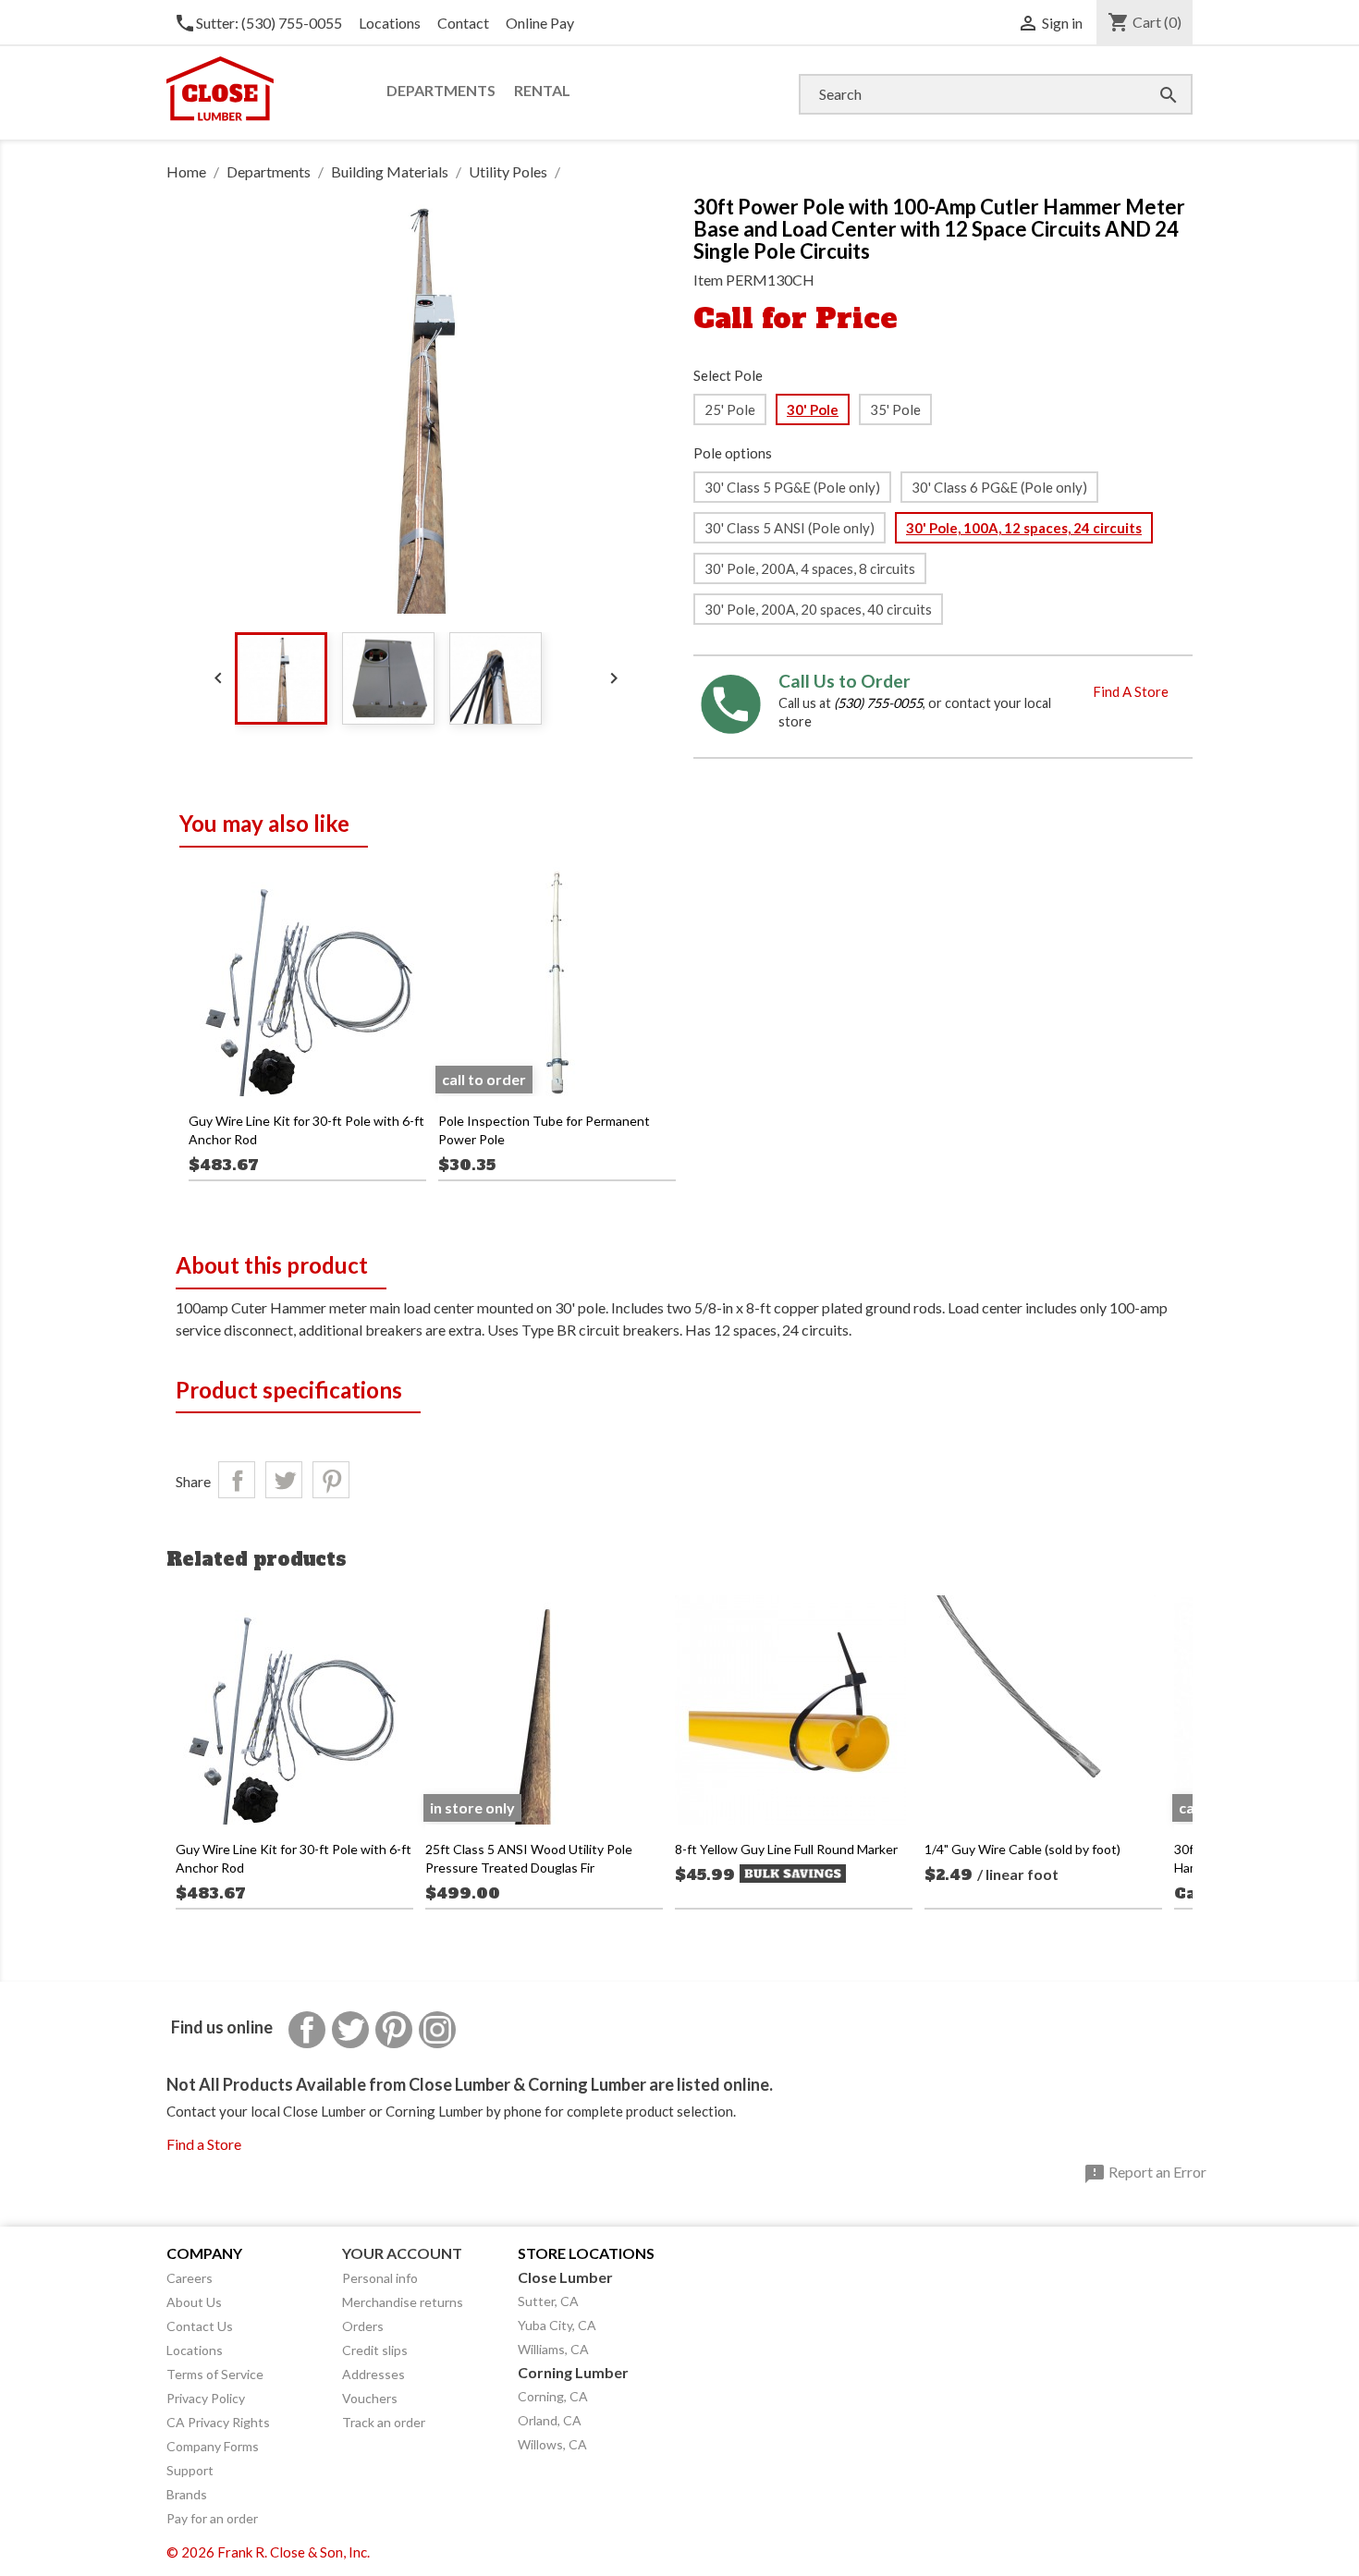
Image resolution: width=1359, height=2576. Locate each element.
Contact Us (200, 2326)
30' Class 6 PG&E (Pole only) (999, 487)
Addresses (373, 2374)
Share (237, 1480)
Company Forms (213, 2446)
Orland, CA (550, 2420)
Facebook (307, 2030)
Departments (441, 90)
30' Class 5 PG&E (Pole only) (792, 487)
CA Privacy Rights (218, 2422)
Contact (463, 23)
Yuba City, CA (557, 2325)
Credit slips (375, 2350)
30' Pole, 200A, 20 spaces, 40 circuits (818, 609)
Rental (542, 90)
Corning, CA (553, 2396)
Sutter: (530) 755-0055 (258, 23)
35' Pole (895, 409)
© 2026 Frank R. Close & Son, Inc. (268, 2552)
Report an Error (1145, 2174)
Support (190, 2470)
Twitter (350, 2030)
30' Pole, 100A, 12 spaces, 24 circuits (1024, 528)
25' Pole (730, 409)
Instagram (437, 2030)
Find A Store (1131, 691)
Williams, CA (553, 2349)
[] (1150, 76)
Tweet (284, 1480)
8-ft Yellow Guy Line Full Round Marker (786, 1849)
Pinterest (331, 1480)
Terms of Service (215, 2374)
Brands (187, 2494)
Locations (390, 23)
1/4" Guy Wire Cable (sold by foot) (1022, 1849)
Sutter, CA (548, 2301)
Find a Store (204, 2144)
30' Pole (813, 409)
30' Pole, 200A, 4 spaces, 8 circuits (810, 568)
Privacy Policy (206, 2398)
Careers (190, 2278)
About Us (194, 2302)
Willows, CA (552, 2444)
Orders (363, 2326)
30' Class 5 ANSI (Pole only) (790, 528)
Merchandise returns (403, 2302)
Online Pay (540, 23)
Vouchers (370, 2398)
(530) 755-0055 (878, 703)
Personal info (380, 2278)
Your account (402, 2253)
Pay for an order (212, 2518)
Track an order (384, 2422)
